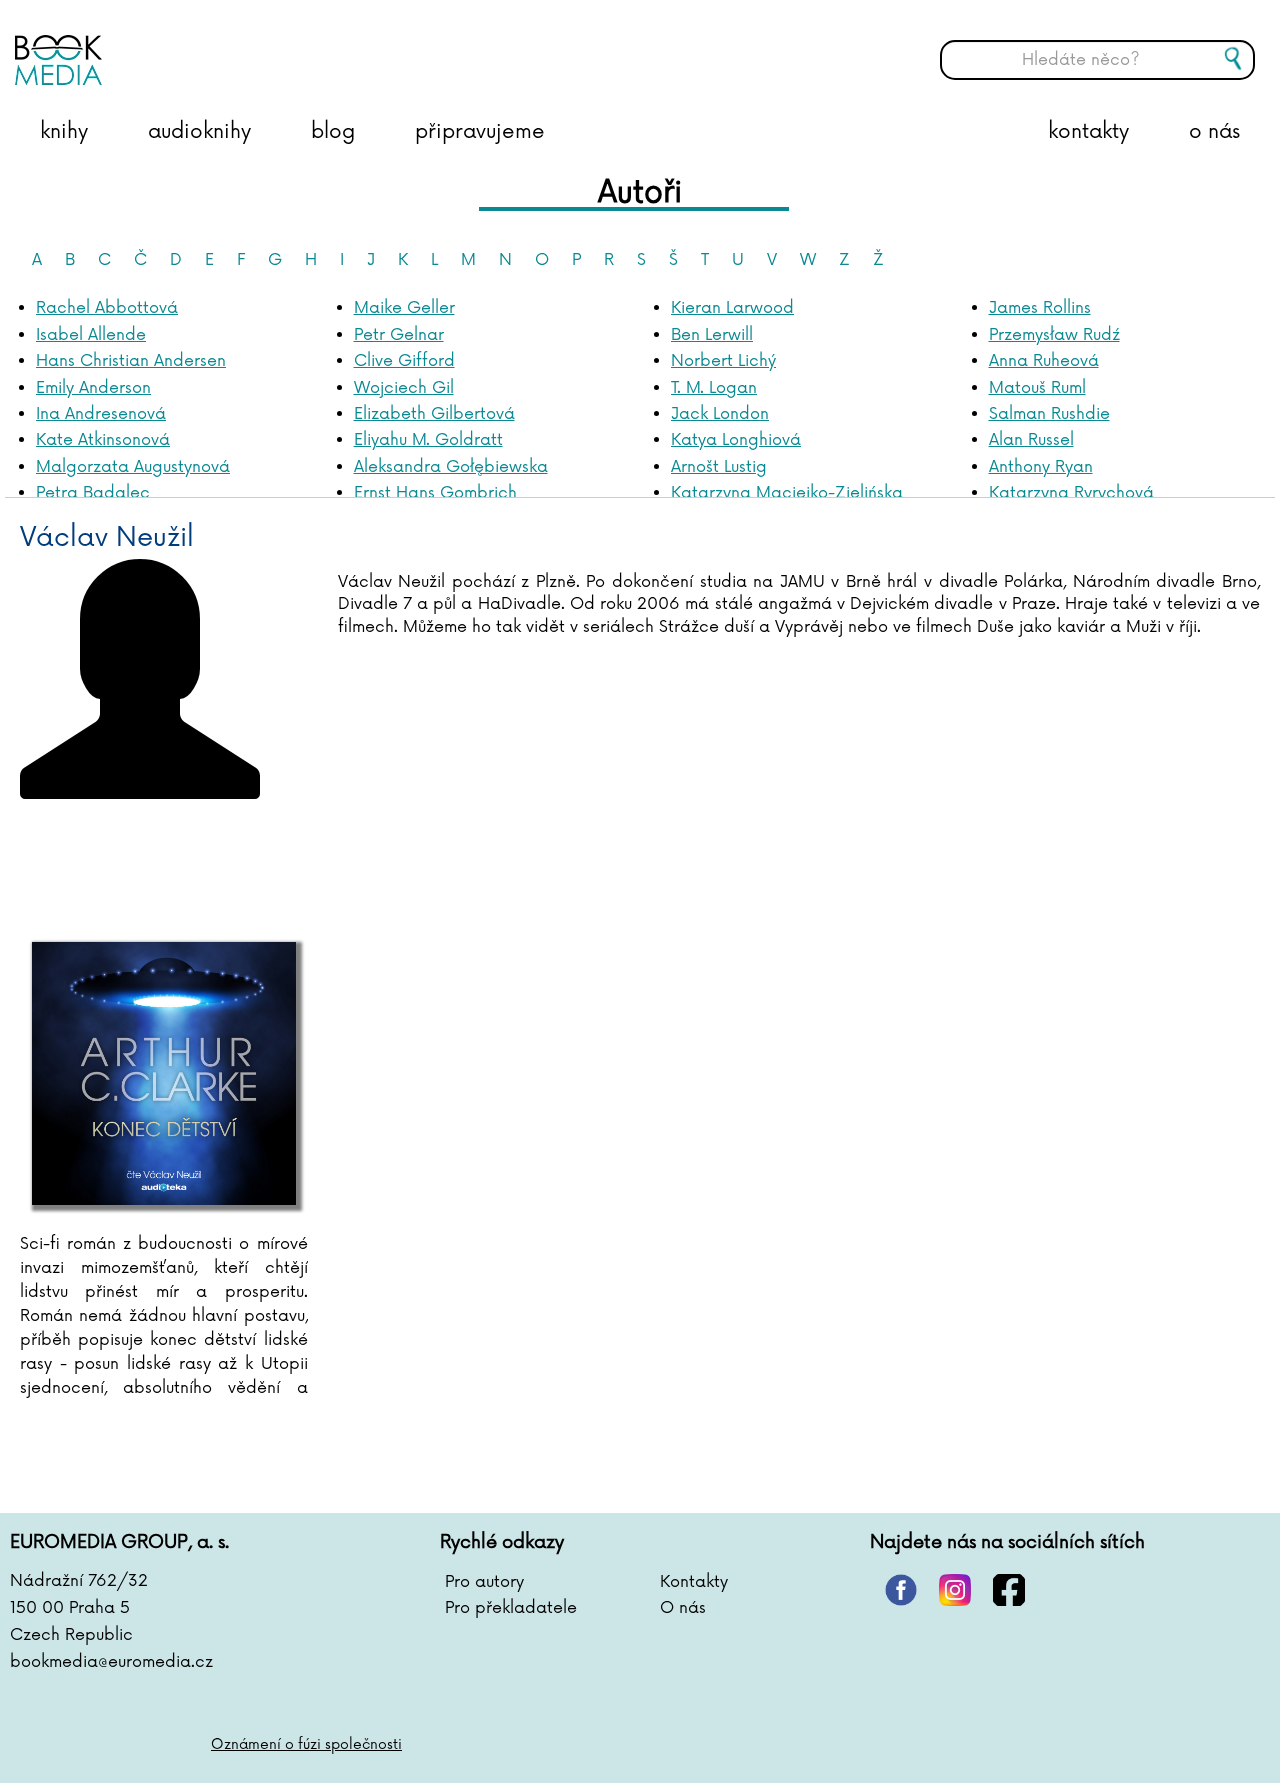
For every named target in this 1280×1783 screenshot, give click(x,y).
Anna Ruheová (1044, 361)
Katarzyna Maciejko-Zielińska (787, 493)
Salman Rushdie (1049, 414)
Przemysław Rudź (1054, 335)
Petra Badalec (93, 493)
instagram (955, 1590)
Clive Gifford (404, 361)
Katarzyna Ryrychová (1071, 493)
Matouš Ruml (1037, 388)
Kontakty (694, 1582)
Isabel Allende (91, 335)
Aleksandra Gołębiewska (451, 467)
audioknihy (199, 132)
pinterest (901, 1590)
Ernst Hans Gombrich (435, 493)
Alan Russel (1031, 440)
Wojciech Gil (404, 388)
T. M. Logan (714, 388)
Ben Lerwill (712, 335)
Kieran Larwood (732, 308)
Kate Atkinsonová (103, 440)
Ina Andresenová (101, 414)
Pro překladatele (511, 1608)
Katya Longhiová (736, 440)
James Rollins (1040, 308)
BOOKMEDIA (215, 45)
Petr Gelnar (399, 335)
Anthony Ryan (1041, 467)
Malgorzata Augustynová (133, 467)
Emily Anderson (93, 388)
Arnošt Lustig (719, 467)
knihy (64, 132)
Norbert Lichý (723, 361)
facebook (1009, 1590)
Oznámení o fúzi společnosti (306, 1744)
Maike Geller (404, 308)
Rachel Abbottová (107, 308)
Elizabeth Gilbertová (434, 414)
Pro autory (484, 1582)
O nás (683, 1608)
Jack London (720, 414)
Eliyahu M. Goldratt (428, 440)
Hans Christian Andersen (131, 361)
